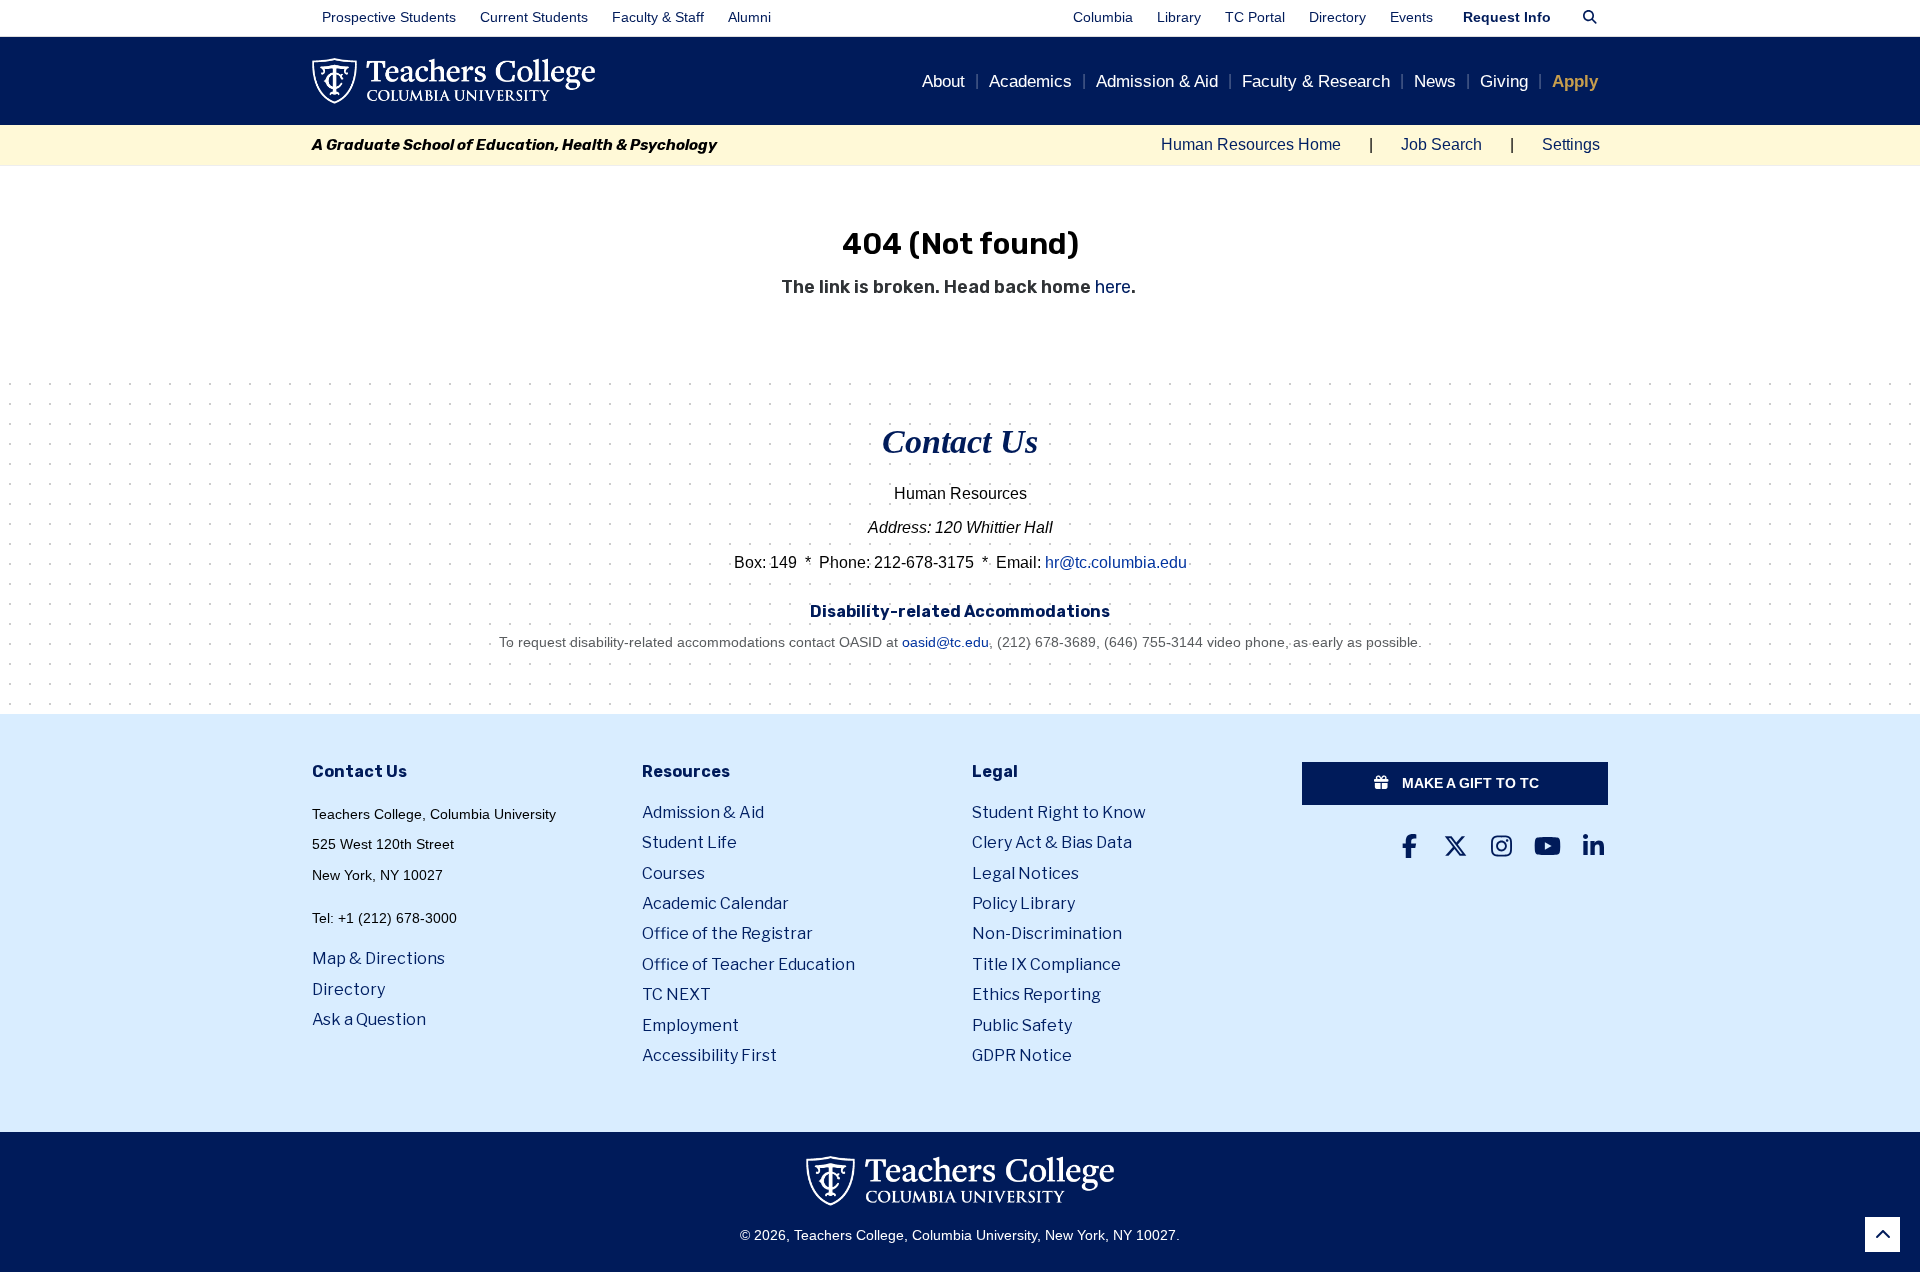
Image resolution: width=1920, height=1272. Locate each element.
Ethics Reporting (1036, 994)
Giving (1504, 81)
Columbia (1103, 17)
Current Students (534, 17)
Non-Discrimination (1047, 933)
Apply (1575, 81)
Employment (690, 1025)
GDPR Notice (1022, 1055)
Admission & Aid (1157, 81)
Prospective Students (389, 17)
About (943, 81)
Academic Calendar (715, 903)
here (1113, 287)
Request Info (1507, 17)
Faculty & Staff (658, 17)
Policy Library (1023, 903)
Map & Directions (378, 958)
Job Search (1441, 144)
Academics (1030, 81)
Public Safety (1022, 1025)
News (1435, 81)
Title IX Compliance (1046, 964)
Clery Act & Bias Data (1052, 842)
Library (1179, 17)
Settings (1571, 144)
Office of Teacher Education (748, 964)
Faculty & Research (1316, 81)
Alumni (749, 17)
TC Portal (1255, 17)
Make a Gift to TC (1468, 783)
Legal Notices (1025, 873)
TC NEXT (676, 994)
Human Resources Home (1251, 144)
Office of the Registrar (727, 933)
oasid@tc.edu (945, 642)
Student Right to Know (1059, 812)
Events (1411, 17)
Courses (673, 873)
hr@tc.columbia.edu (1116, 562)
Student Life (689, 842)
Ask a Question (369, 1019)
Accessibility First (709, 1055)
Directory (1337, 17)
